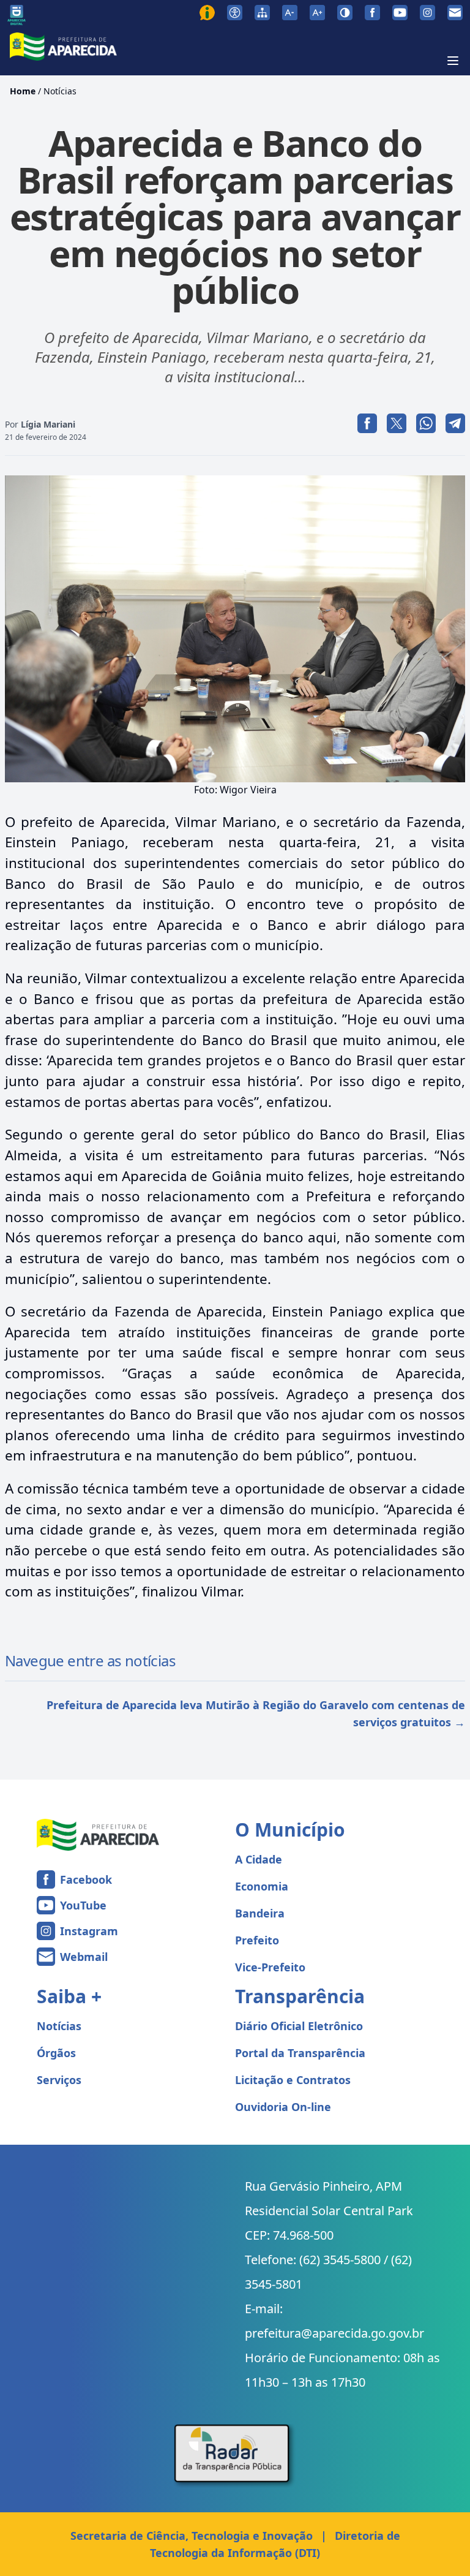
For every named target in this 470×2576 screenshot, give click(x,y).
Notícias (60, 91)
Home (23, 91)
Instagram (89, 1931)
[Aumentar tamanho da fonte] (317, 13)
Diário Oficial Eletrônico (299, 2026)
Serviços (59, 2080)
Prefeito (257, 1940)
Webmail (84, 1957)
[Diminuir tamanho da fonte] (290, 13)
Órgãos (56, 2053)
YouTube (83, 1905)
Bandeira (260, 1913)
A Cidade (259, 1859)
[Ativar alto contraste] (345, 13)
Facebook (86, 1879)
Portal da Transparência (300, 2053)
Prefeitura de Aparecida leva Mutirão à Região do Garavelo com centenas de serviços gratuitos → (256, 1713)
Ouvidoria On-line (283, 2107)
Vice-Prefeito (270, 1967)
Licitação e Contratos (293, 2080)
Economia (262, 1886)
